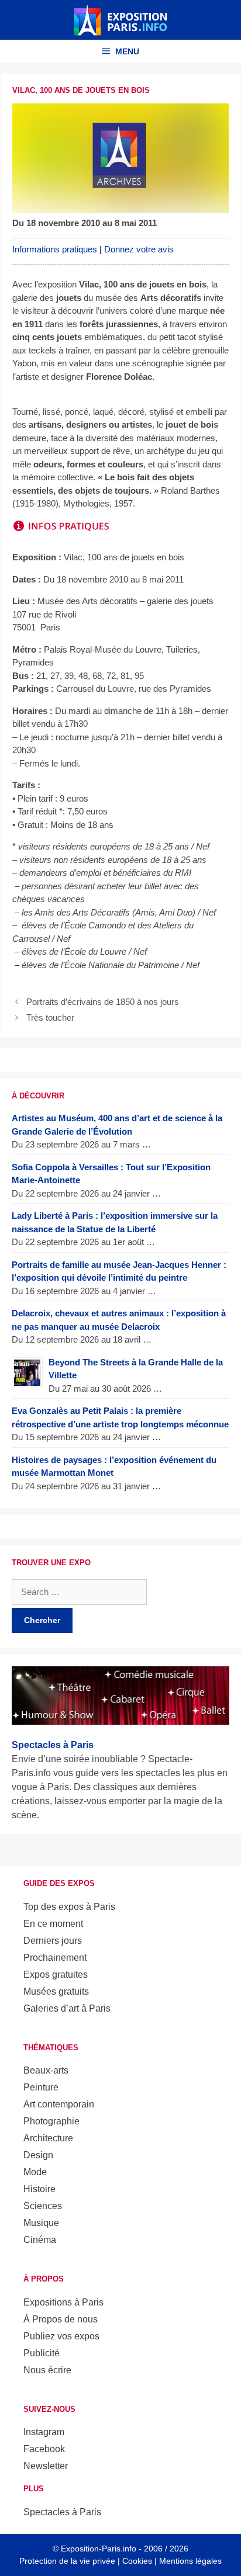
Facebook (44, 2449)
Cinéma (40, 2240)
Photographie (51, 2121)
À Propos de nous (61, 2319)
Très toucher (50, 1017)
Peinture (41, 2087)
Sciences (43, 2206)
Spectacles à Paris (62, 2512)
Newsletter (46, 2466)
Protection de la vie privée (67, 2561)
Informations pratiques (55, 249)
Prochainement (55, 1958)
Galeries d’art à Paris (67, 2008)
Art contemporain (59, 2104)
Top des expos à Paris (69, 1907)
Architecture (48, 2138)
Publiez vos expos (61, 2336)
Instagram (44, 2432)
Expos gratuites (56, 1975)
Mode (35, 2172)
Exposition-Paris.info (99, 2549)
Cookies (137, 2561)
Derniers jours (53, 1941)
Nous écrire (47, 2370)
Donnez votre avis (139, 249)
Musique (41, 2223)
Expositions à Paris (63, 2302)
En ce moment (53, 1924)
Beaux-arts (46, 2070)
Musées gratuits (56, 1991)
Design (38, 2155)
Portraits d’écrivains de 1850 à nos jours (103, 1002)
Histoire (39, 2189)
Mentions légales (190, 2561)
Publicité (42, 2353)
